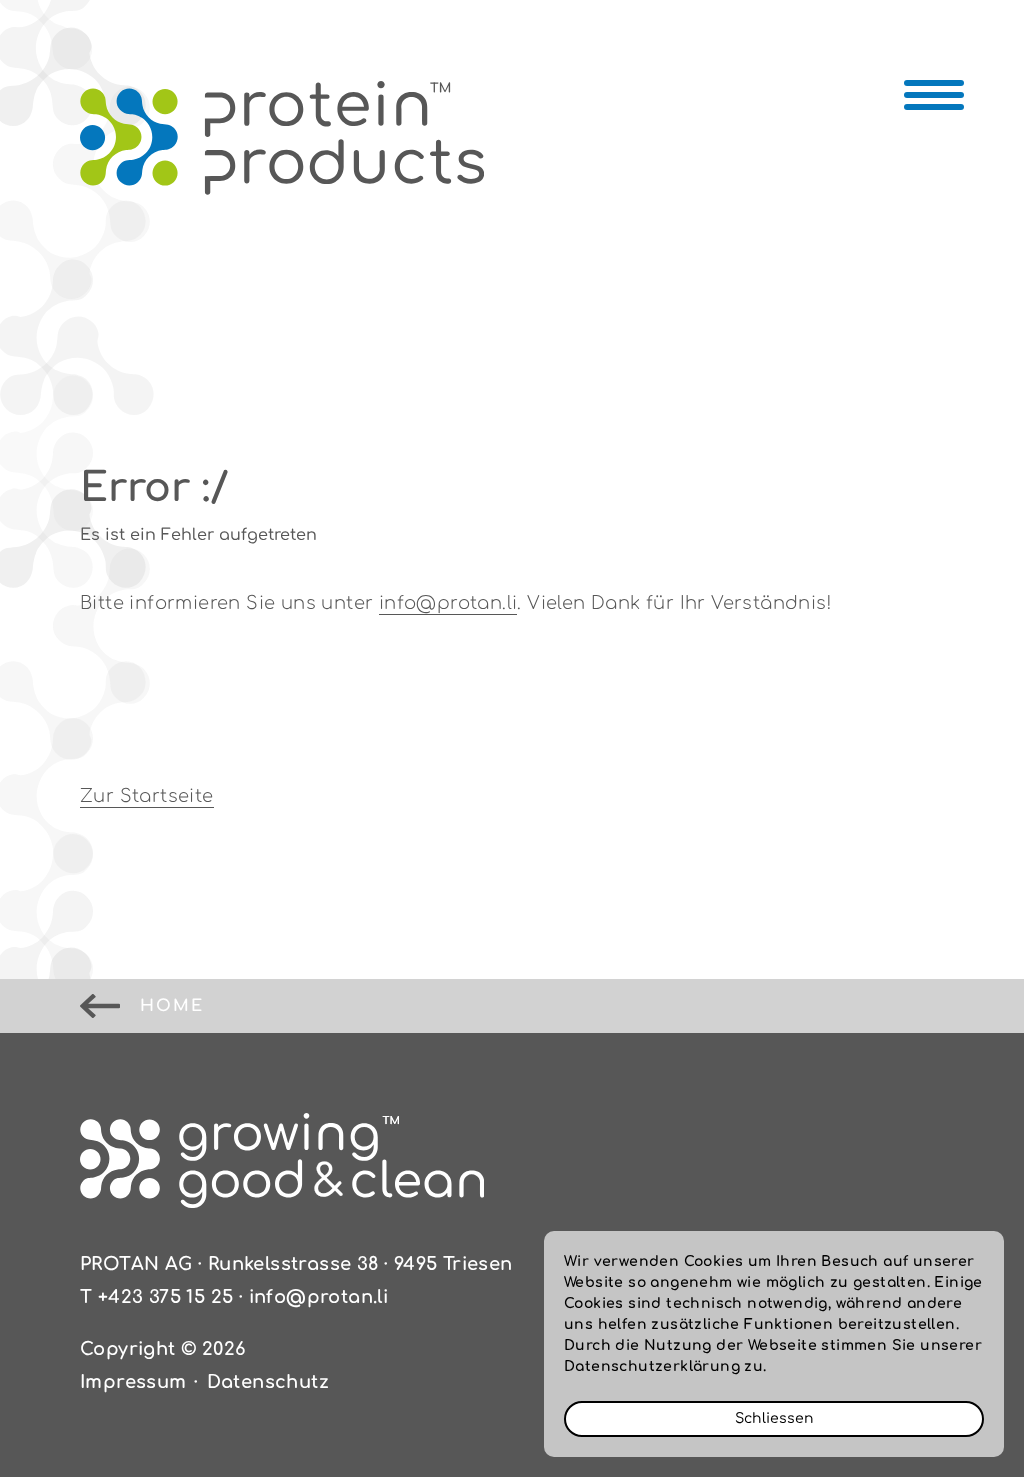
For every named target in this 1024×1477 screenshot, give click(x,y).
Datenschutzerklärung (652, 1366)
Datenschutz (268, 1382)
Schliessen (774, 1418)
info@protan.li (448, 603)
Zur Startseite (147, 796)
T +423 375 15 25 (156, 1297)
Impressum (133, 1382)
